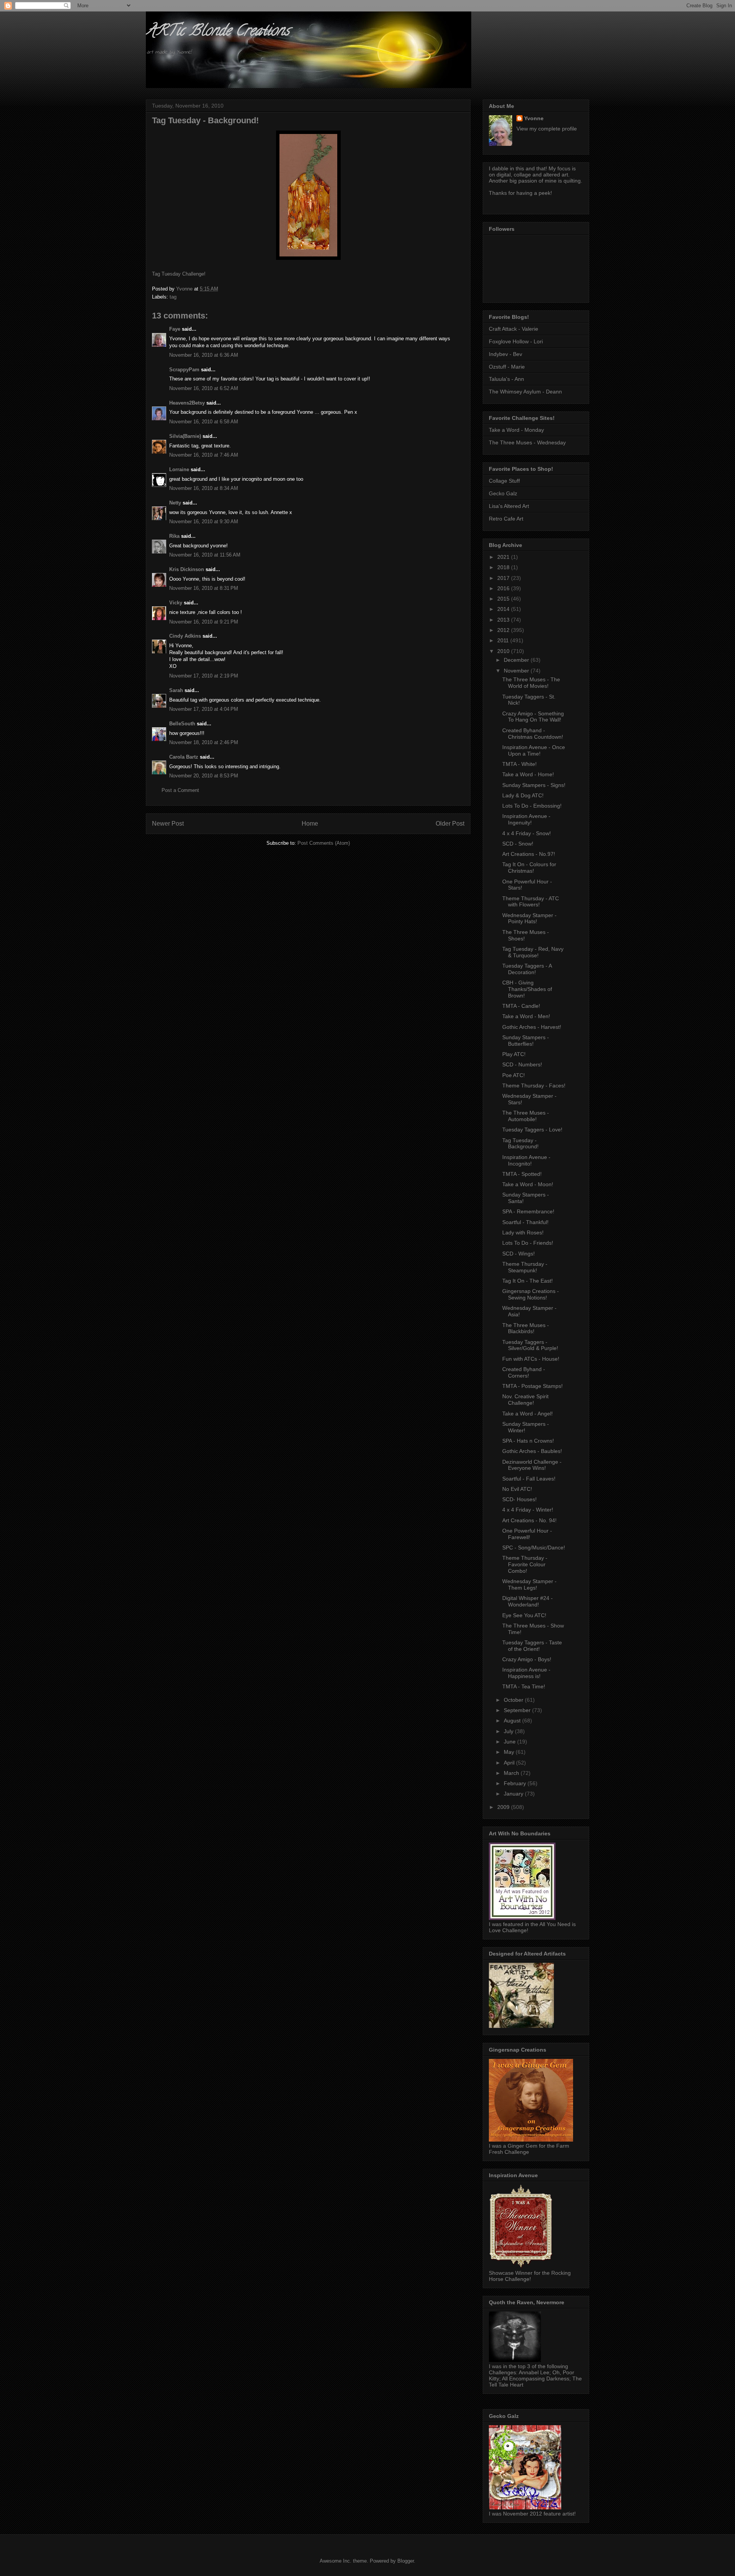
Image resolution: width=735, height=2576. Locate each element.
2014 (504, 609)
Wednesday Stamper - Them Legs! (529, 1584)
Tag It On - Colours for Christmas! (529, 868)
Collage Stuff (504, 481)
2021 (504, 557)
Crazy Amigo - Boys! (527, 1659)
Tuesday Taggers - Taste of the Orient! (532, 1646)
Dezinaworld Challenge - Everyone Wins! (532, 1465)
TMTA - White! (519, 764)
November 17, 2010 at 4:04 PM (204, 709)
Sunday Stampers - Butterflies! (526, 1041)
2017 (504, 578)
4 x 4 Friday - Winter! (528, 1510)
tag (173, 297)
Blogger (406, 2561)
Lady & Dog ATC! (523, 795)
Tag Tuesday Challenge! (179, 274)
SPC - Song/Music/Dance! (534, 1548)
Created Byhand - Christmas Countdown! (533, 734)
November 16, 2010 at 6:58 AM (204, 422)
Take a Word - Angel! (528, 1414)
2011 (504, 640)
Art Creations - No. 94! (529, 1520)
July (509, 1731)
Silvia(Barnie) (185, 436)
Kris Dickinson (187, 569)
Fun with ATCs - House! (531, 1359)
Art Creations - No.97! (529, 854)
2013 (504, 620)
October (514, 1700)
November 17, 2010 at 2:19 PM (204, 676)
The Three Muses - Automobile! (526, 1116)
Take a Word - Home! (528, 774)
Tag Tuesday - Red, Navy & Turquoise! (533, 952)
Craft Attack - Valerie (514, 329)
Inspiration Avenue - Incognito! (526, 1160)
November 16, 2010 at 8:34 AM (204, 488)
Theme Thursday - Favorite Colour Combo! (525, 1564)
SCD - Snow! (518, 844)
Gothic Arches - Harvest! (532, 1027)
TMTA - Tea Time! (524, 1686)
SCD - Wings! (519, 1254)
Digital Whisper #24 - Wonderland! (528, 1601)
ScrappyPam (184, 370)
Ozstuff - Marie (507, 367)
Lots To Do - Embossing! (532, 806)
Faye (175, 329)
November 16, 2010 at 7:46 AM (204, 455)
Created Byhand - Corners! (524, 1372)
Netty (175, 503)
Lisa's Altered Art (509, 506)
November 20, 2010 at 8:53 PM (204, 776)
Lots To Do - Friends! (528, 1243)
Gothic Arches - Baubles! (532, 1451)
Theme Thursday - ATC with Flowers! (531, 902)
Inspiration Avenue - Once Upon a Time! (534, 750)
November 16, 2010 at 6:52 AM (204, 388)
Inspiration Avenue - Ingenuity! (526, 819)
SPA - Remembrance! (528, 1211)
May (510, 1752)
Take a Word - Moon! (528, 1184)
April (510, 1763)
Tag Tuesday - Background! (520, 1144)
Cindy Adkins (185, 636)
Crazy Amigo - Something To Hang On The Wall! (533, 717)
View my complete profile (547, 129)
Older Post (450, 824)
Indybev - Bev (506, 354)
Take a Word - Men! (526, 1016)
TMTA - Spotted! (522, 1174)
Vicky (176, 603)
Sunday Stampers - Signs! (534, 785)
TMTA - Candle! (521, 1006)
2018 (504, 567)
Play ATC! (514, 1054)
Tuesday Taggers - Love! (532, 1130)
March (512, 1773)
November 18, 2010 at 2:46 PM (204, 742)
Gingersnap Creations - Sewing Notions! (531, 1294)
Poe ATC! (514, 1075)
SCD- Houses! (519, 1499)
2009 (504, 1807)
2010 (504, 651)
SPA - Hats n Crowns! (528, 1441)
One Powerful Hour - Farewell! (527, 1534)
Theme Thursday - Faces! (534, 1086)
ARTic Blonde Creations (218, 32)
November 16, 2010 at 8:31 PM (204, 588)
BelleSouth (182, 724)
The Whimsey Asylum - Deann (525, 392)
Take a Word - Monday (516, 430)
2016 (504, 588)
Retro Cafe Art (506, 519)
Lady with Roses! (523, 1232)
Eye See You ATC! (524, 1615)
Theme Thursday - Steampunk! (525, 1267)
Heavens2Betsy (187, 403)
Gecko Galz (503, 493)
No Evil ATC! (517, 1489)
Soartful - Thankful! (525, 1222)
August (513, 1721)
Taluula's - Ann (506, 379)
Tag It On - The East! (528, 1281)
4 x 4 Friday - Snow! (527, 833)
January (514, 1794)
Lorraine (179, 469)
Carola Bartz (184, 757)
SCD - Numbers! (522, 1064)
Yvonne (534, 118)
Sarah (176, 690)
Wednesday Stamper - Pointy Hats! (529, 918)
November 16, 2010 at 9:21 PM (204, 622)
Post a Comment (180, 790)
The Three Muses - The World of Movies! (531, 683)
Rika (174, 536)
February (516, 1783)
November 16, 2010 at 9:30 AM (204, 522)
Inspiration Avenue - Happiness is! (526, 1673)
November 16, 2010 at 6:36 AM (204, 355)
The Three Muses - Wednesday (527, 442)
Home (310, 824)
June (510, 1742)
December (517, 660)
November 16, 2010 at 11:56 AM (205, 555)
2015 (504, 599)
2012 (504, 630)
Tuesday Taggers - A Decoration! (527, 969)
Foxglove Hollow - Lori (516, 341)
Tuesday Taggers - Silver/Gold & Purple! (530, 1345)
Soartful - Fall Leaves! (529, 1479)
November (517, 671)
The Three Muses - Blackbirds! (526, 1328)
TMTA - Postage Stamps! (532, 1386)
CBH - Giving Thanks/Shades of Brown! (527, 989)
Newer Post (168, 824)
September (518, 1710)
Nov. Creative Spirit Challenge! (525, 1400)
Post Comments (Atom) (324, 843)
